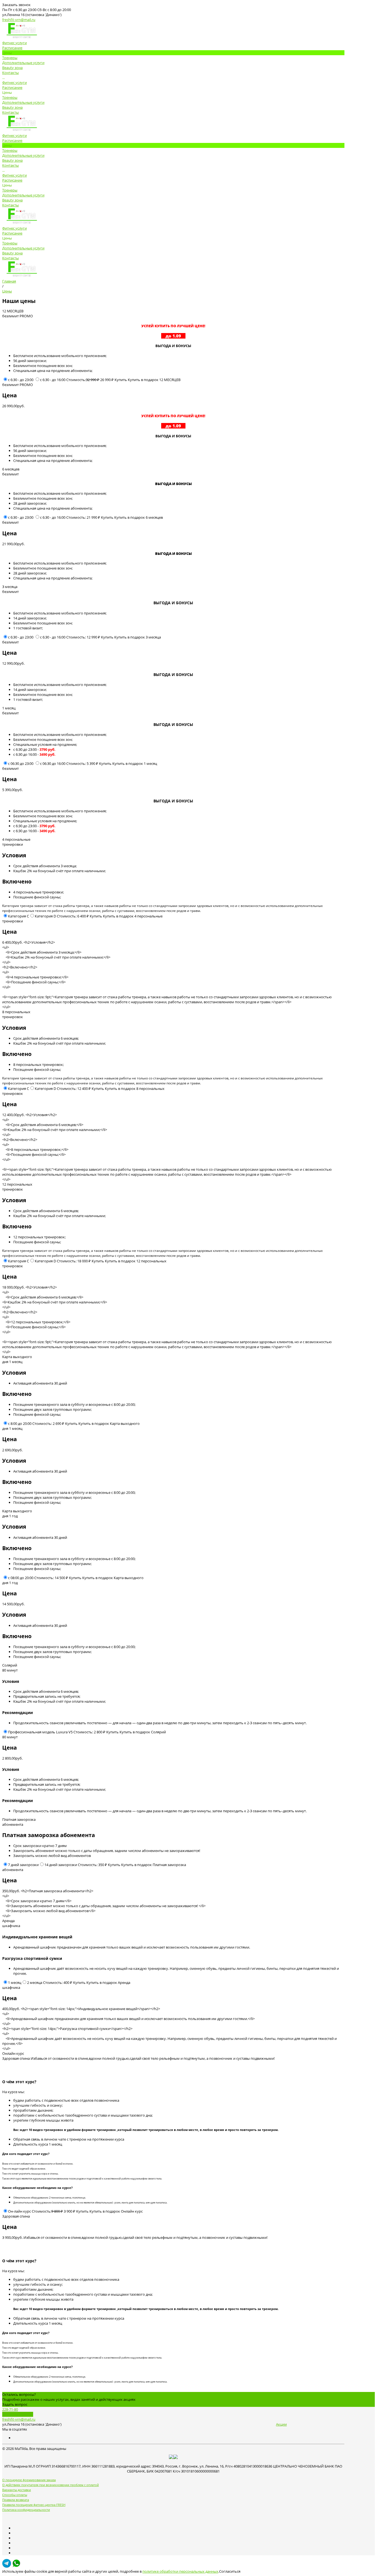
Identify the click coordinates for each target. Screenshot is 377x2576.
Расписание (12, 87)
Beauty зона (12, 107)
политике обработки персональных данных (180, 2571)
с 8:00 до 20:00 (20, 1423)
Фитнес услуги (14, 83)
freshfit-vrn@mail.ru (19, 20)
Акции (281, 2424)
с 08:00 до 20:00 (21, 1578)
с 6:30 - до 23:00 (21, 380)
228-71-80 (10, 2409)
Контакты (10, 112)
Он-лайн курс (19, 2211)
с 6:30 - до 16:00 (53, 380)
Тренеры (10, 97)
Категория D (45, 916)
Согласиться (230, 2571)
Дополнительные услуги (23, 102)
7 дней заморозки (23, 1865)
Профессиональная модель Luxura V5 (40, 1732)
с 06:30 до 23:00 (21, 763)
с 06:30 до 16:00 (53, 763)
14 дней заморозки (61, 1865)
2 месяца (35, 1982)
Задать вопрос (15, 2404)
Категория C (18, 916)
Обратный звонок (18, 2414)
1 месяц (15, 1982)
